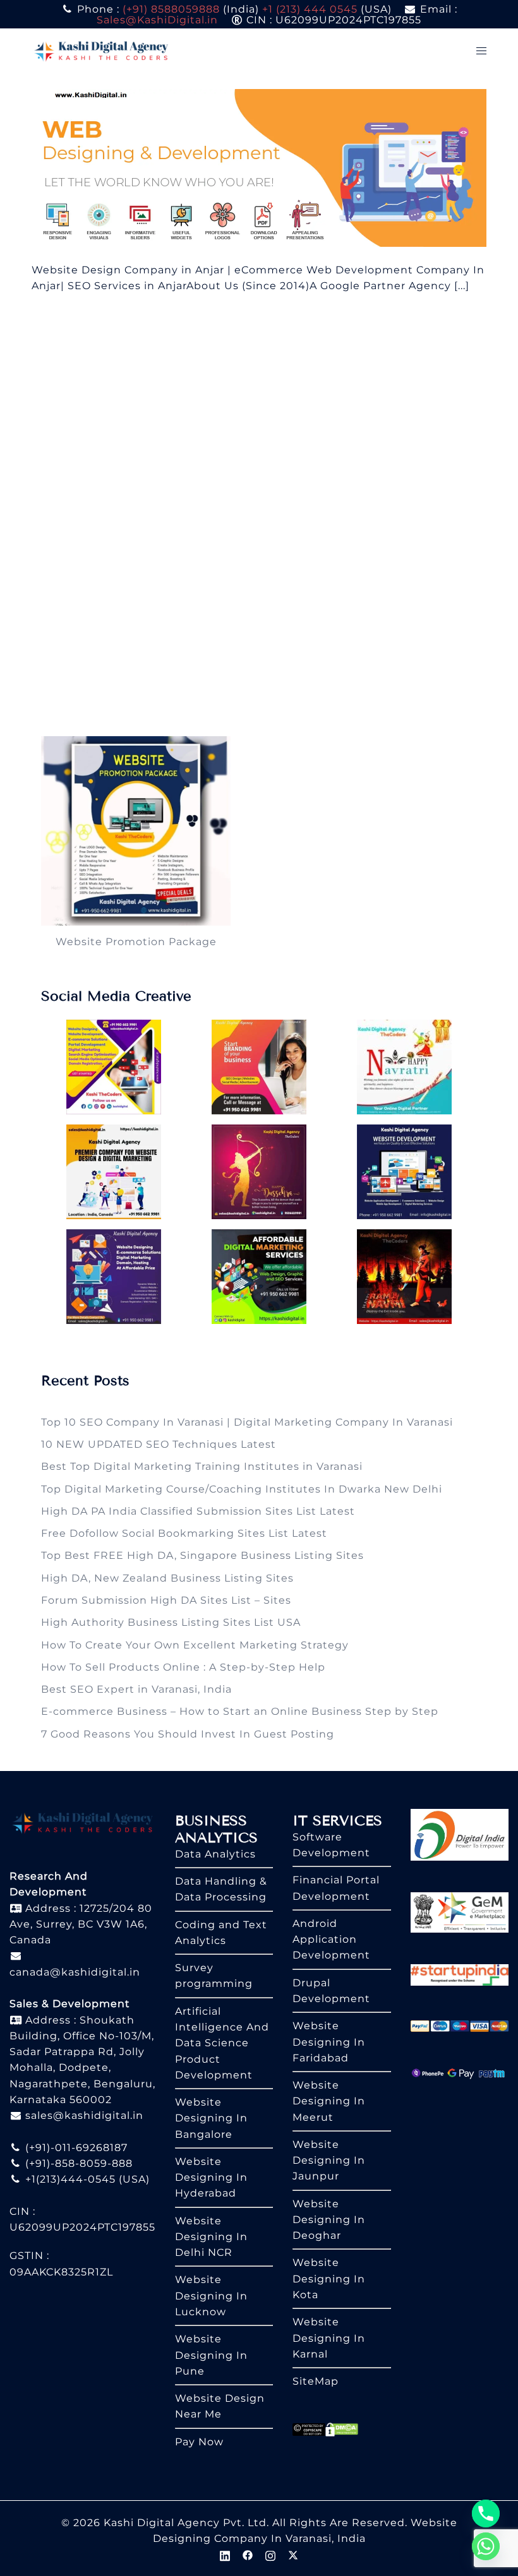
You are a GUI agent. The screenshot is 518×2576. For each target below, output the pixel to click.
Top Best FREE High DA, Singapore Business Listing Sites (202, 1555)
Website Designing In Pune (211, 2355)
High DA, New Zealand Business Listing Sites (167, 1578)
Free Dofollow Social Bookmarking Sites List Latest (184, 1533)
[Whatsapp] (486, 2546)
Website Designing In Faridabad (329, 2042)
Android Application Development (331, 1940)
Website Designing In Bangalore (211, 2118)
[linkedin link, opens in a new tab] (225, 2554)
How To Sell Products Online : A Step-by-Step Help (183, 1667)
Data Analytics (215, 1854)
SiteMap (316, 2381)
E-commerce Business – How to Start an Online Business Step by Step (240, 1711)
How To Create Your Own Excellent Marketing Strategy (195, 1645)
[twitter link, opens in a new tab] (293, 2554)
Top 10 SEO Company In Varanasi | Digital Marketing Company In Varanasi (247, 1422)
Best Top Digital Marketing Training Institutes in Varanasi (202, 1466)
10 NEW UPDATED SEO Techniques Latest (159, 1444)
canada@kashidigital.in (75, 1972)
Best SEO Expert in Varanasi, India (136, 1689)
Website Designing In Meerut (329, 2101)
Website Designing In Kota (329, 2279)
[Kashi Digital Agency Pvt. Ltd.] (101, 50)
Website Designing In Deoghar (329, 2220)
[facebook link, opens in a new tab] (248, 2554)
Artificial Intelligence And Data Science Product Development (222, 2043)
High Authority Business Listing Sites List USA (171, 1622)
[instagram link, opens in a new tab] (270, 2554)
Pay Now (199, 2442)
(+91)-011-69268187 (75, 2148)
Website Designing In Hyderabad (211, 2178)
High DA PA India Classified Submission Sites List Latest (198, 1511)
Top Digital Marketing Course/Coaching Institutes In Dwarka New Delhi (242, 1489)
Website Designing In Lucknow (211, 2296)
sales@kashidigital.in (84, 2115)
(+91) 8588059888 (171, 9)
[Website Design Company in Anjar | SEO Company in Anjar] (259, 167)
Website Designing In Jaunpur (329, 2161)
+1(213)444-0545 (69, 2179)
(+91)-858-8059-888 (77, 2163)
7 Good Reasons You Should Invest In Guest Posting (188, 1734)
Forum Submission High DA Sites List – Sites (166, 1600)
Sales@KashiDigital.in (157, 20)
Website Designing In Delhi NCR (211, 2237)
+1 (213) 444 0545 (310, 9)
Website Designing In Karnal (329, 2338)
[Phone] (486, 2513)
